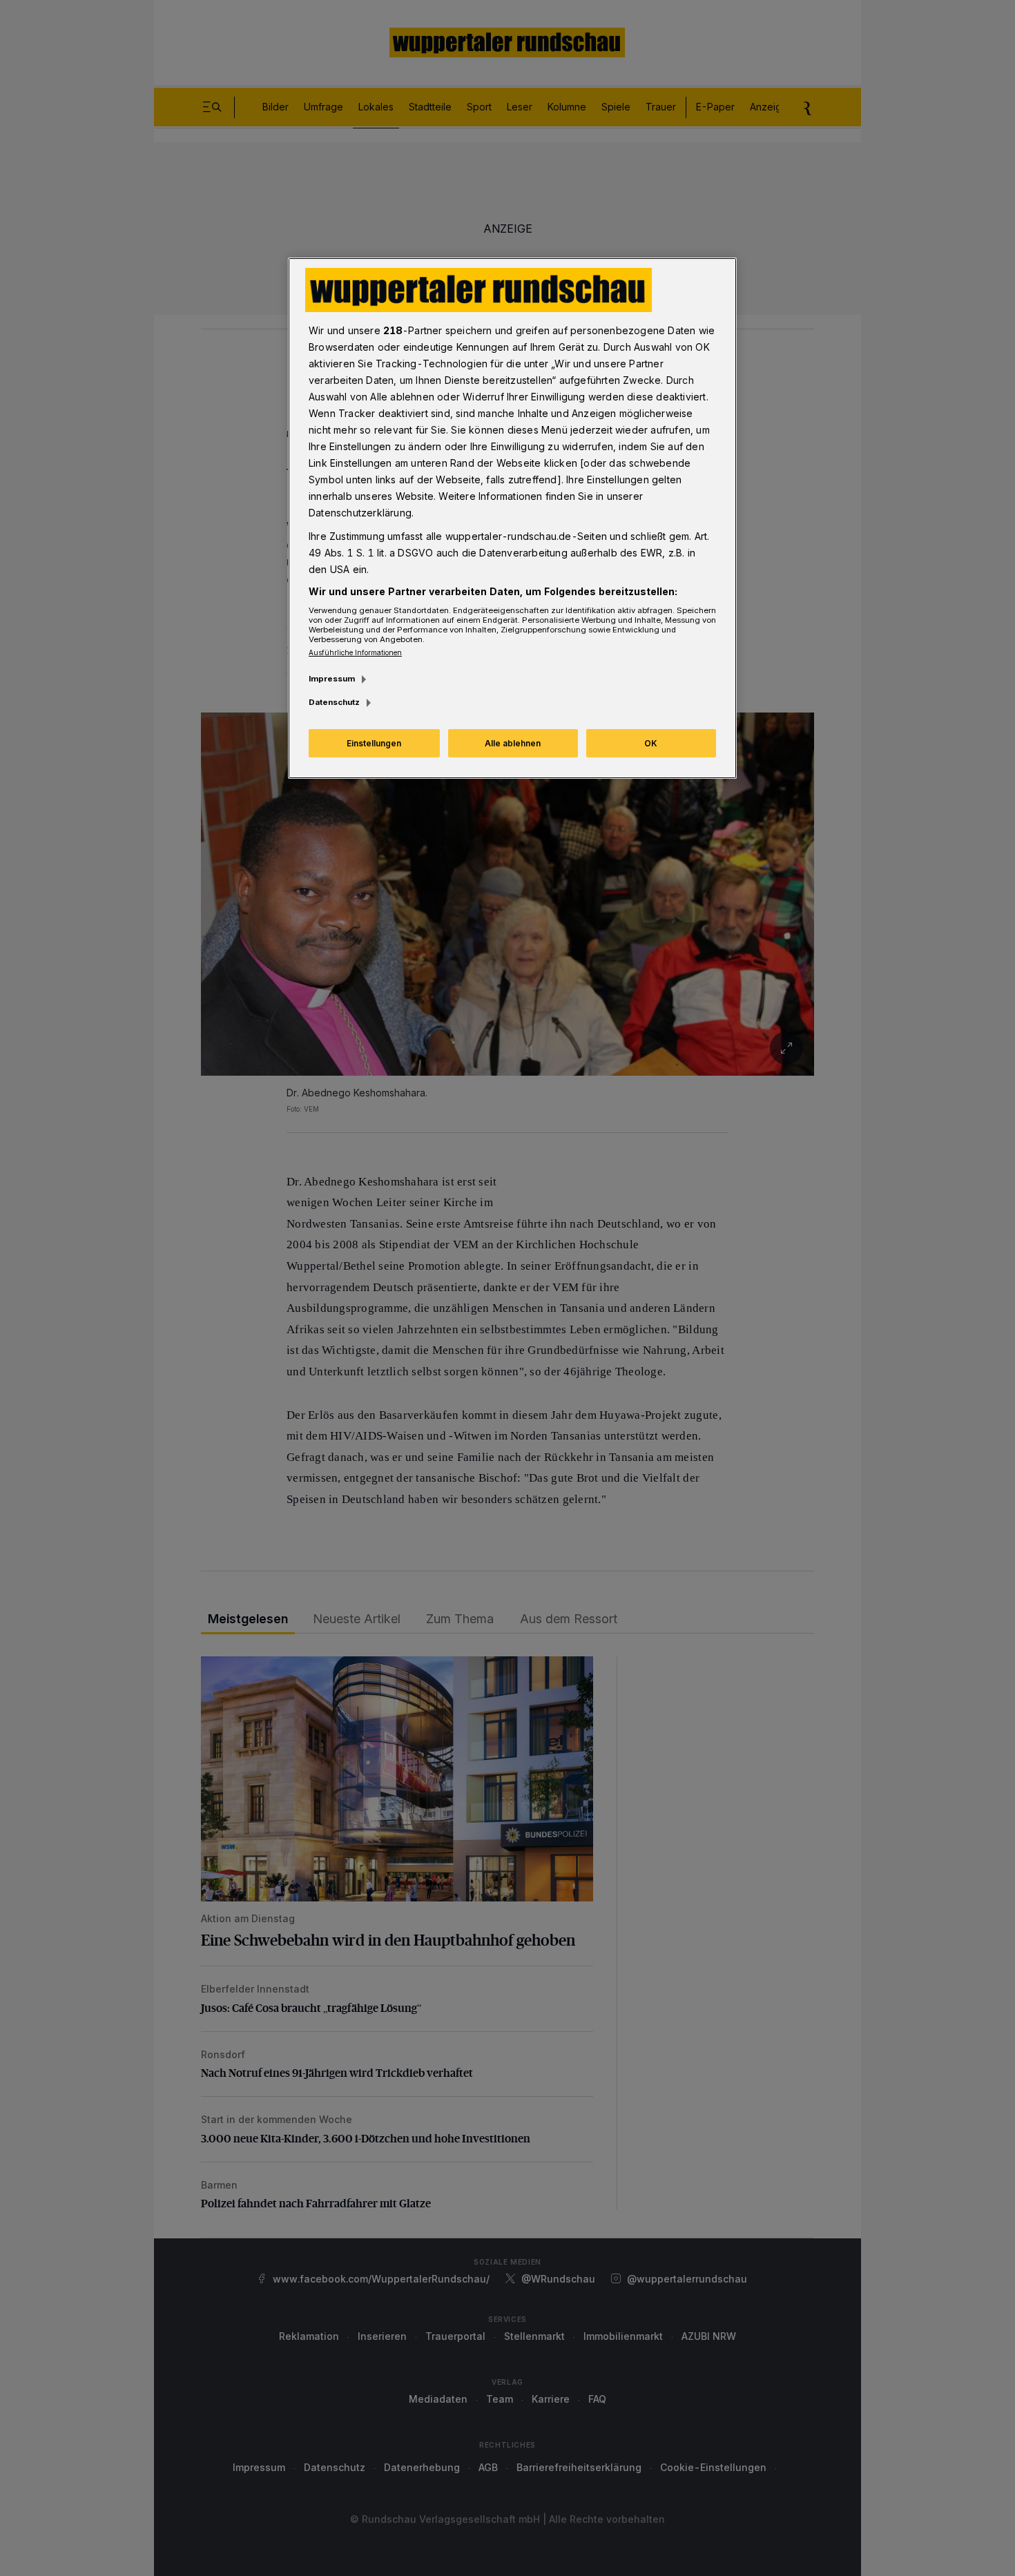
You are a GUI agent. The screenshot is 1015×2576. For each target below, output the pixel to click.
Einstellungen (374, 743)
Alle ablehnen (513, 743)
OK (651, 743)
